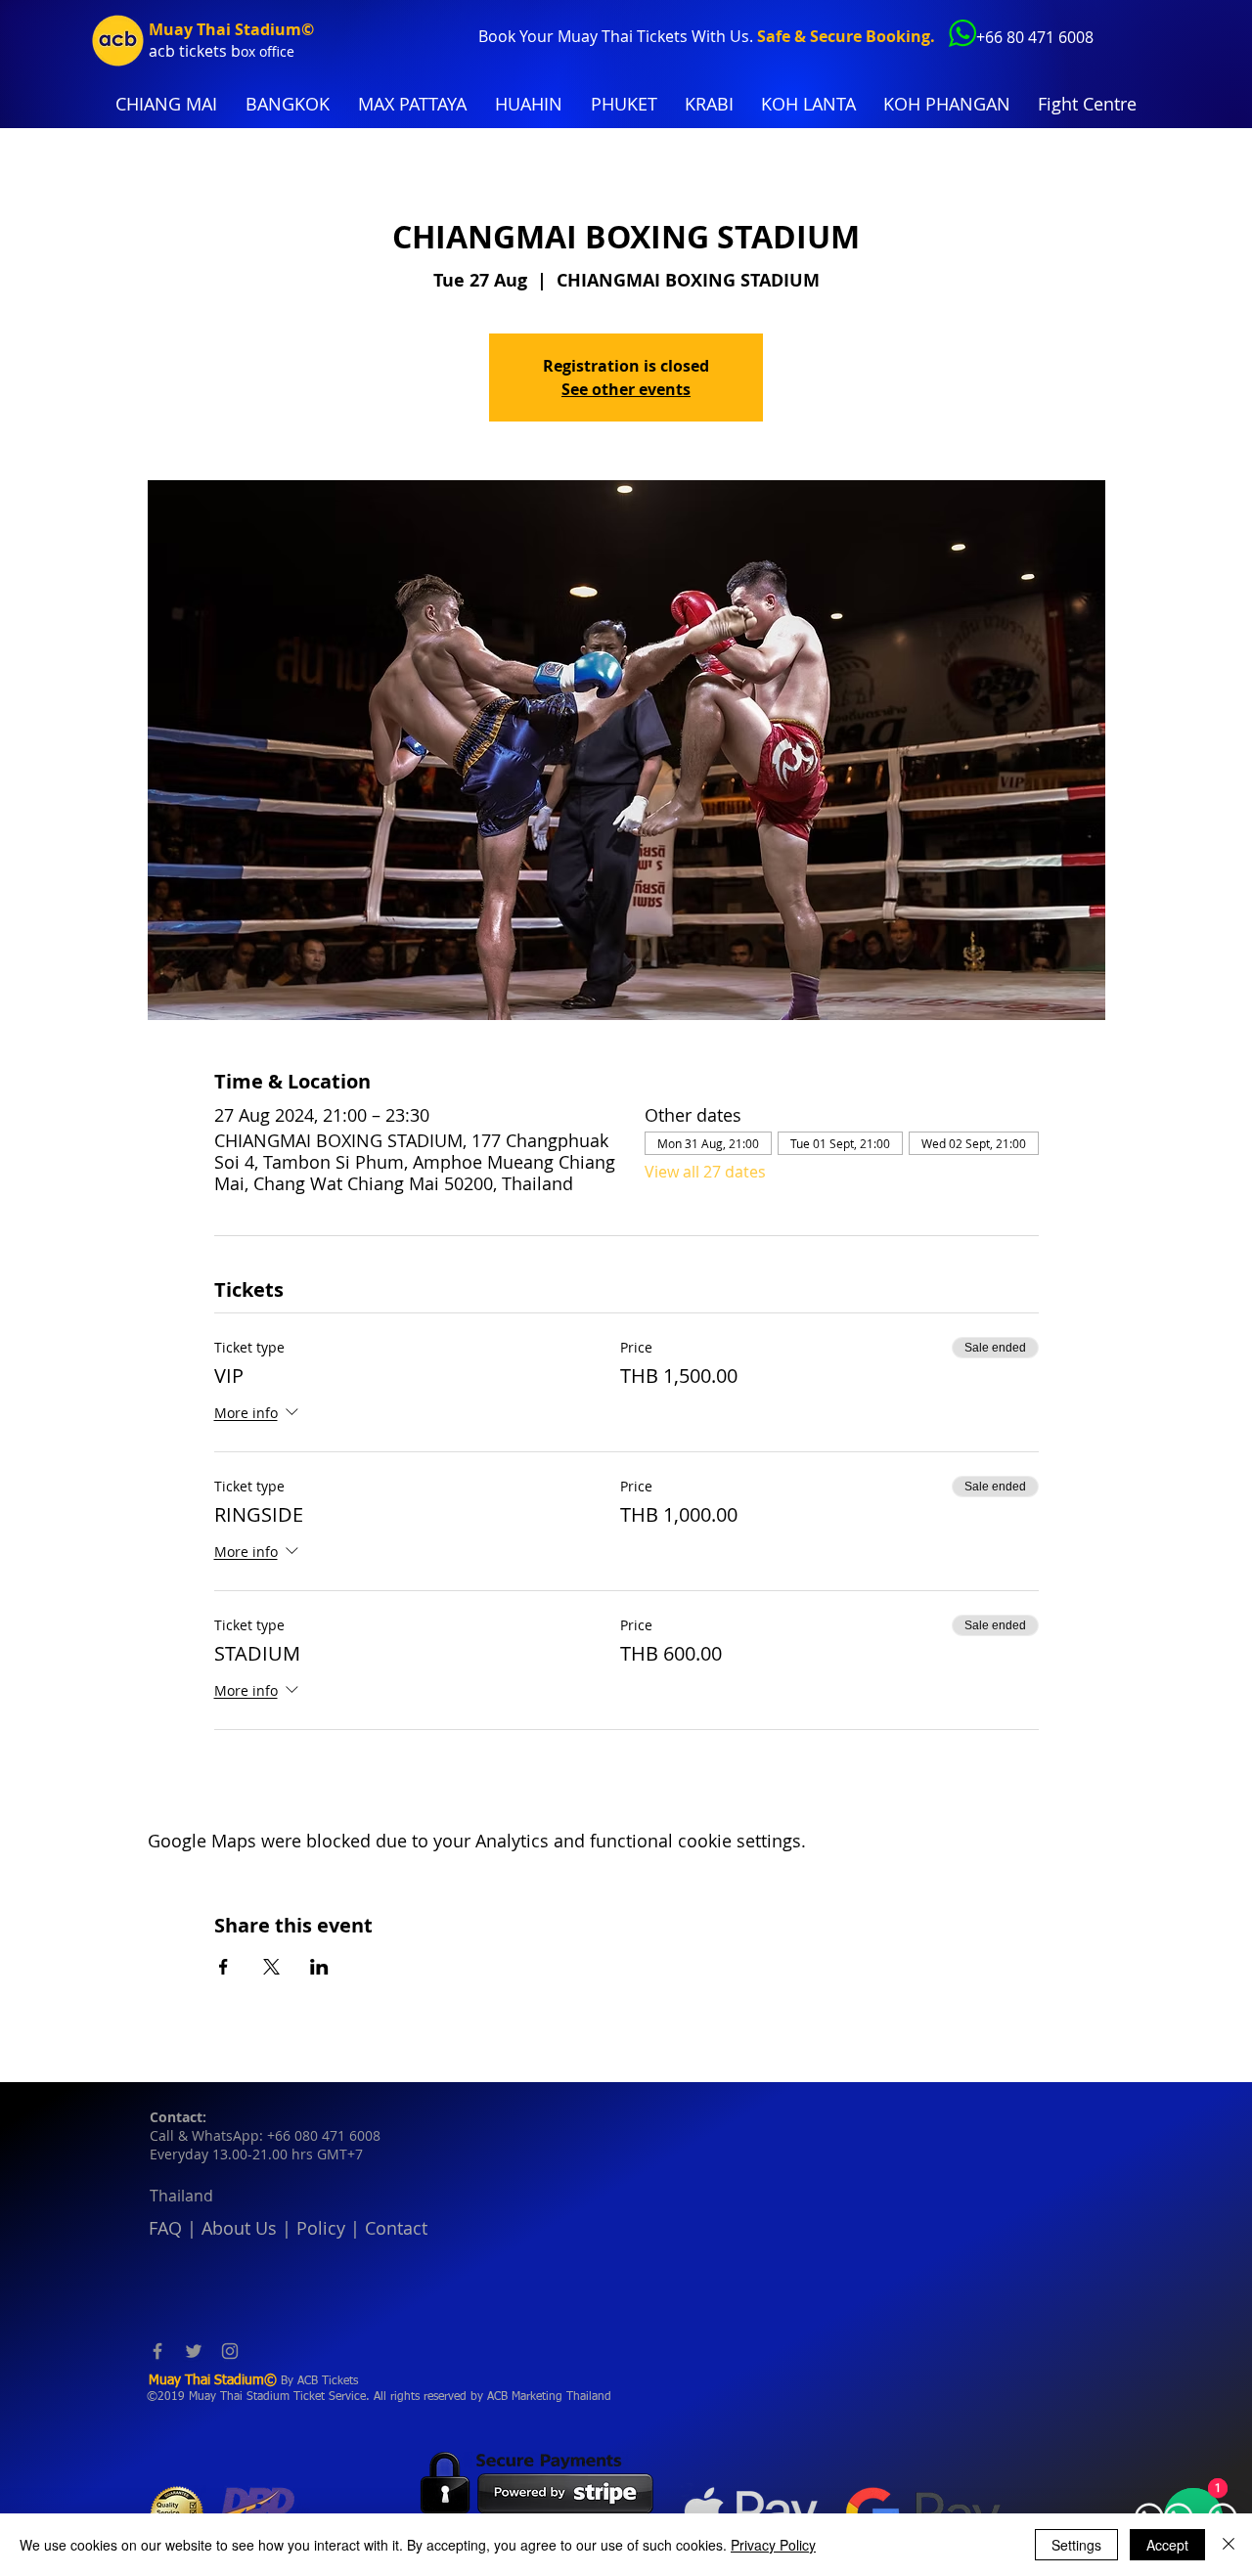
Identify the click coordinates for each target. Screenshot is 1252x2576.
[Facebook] (157, 2351)
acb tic (173, 51)
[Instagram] (230, 2351)
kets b (219, 51)
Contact (396, 2228)
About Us (239, 2228)
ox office (268, 51)
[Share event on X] (271, 1967)
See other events (626, 389)
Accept (1167, 2545)
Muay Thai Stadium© (231, 29)
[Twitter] (194, 2351)
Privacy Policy (773, 2545)
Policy (321, 2228)
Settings (1076, 2545)
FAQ (165, 2228)
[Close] (1229, 2545)
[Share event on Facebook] (224, 1967)
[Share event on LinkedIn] (319, 1967)
